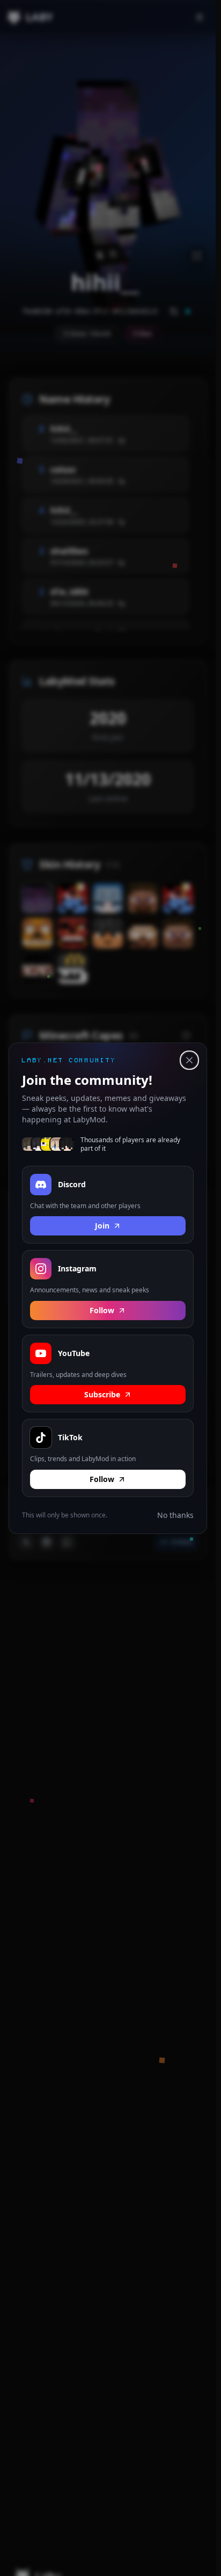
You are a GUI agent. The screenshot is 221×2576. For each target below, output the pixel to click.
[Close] (189, 1060)
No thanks (175, 1514)
